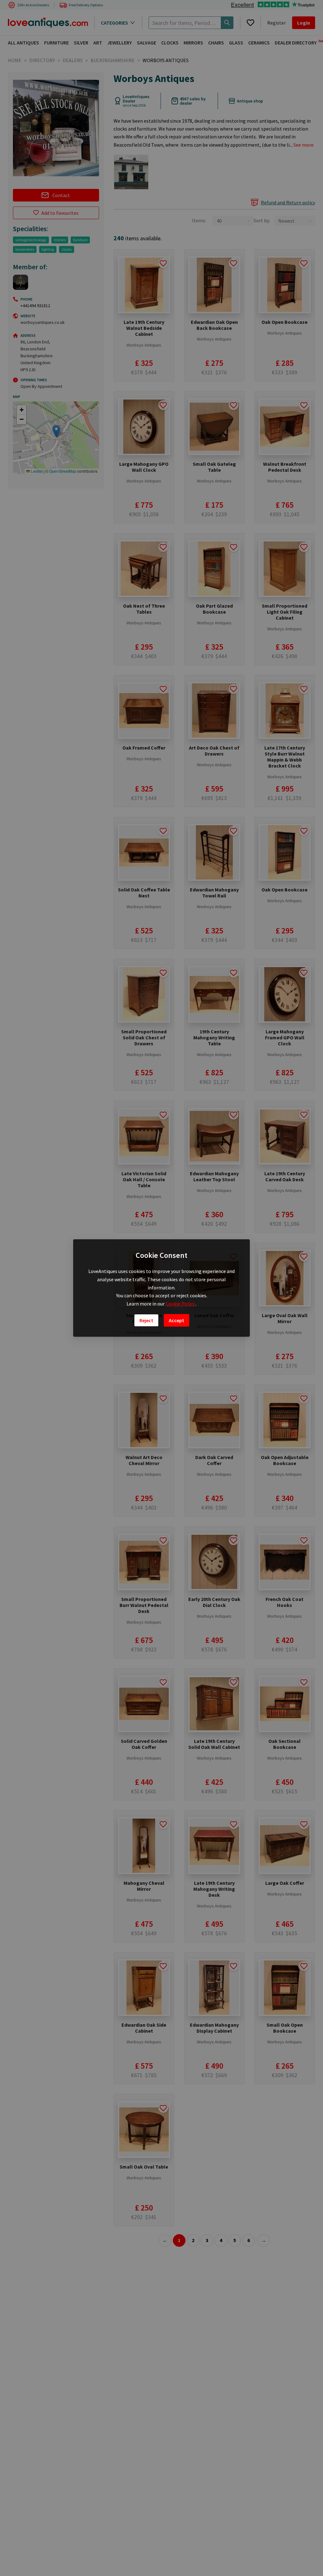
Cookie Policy (181, 1304)
